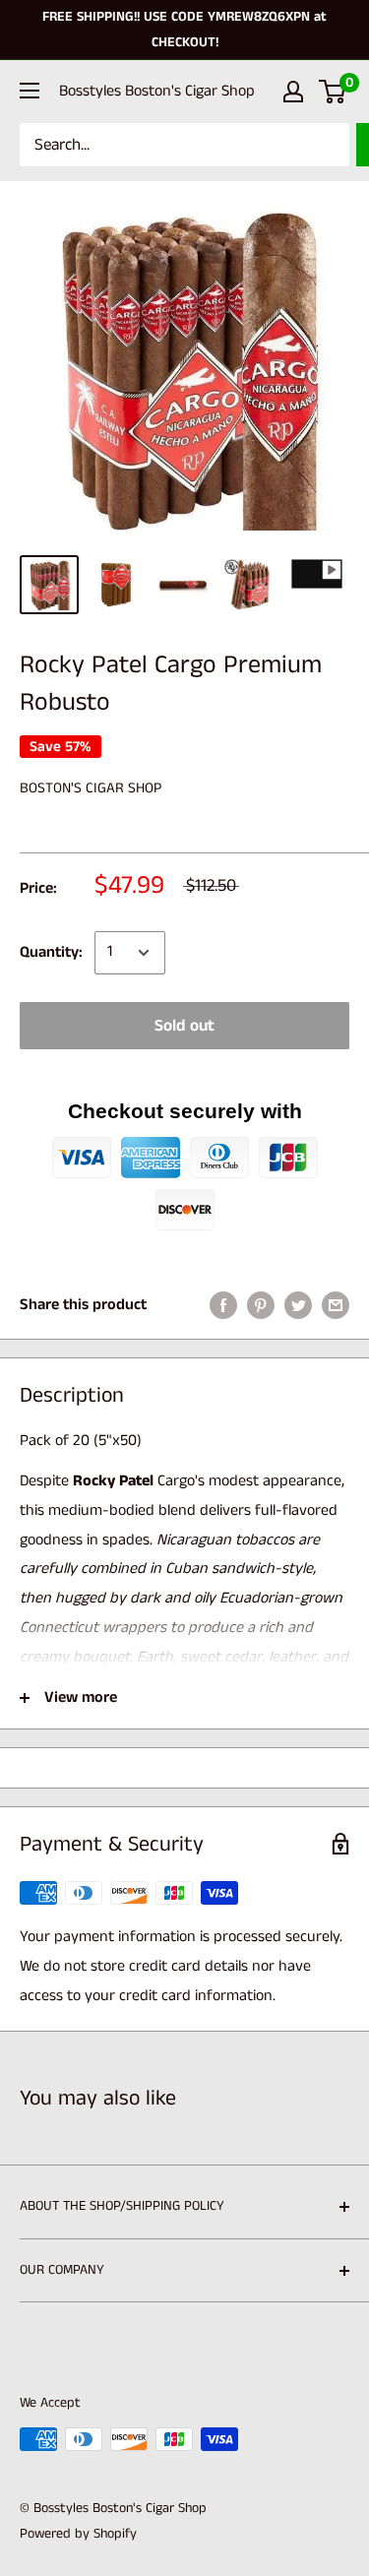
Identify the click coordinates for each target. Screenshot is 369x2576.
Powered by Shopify (78, 2534)
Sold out (184, 1026)
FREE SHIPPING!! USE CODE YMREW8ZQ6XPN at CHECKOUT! (184, 30)
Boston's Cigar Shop (91, 788)
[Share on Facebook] (223, 1305)
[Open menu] (30, 91)
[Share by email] (336, 1305)
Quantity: (51, 952)
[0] (333, 92)
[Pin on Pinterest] (261, 1305)
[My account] (293, 92)
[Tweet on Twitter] (298, 1305)
